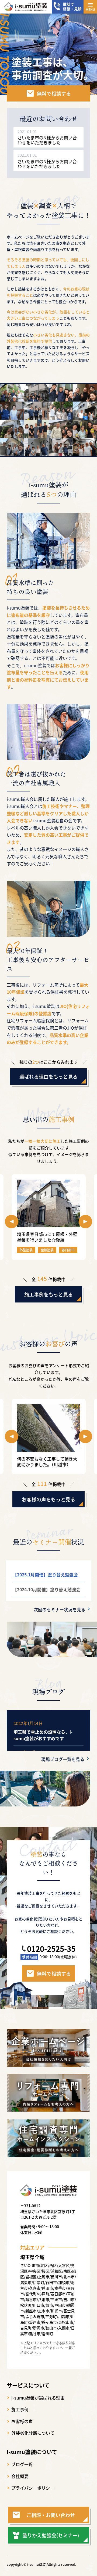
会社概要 (20, 2476)
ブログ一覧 (22, 2464)
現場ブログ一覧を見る (63, 1759)
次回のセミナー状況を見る (60, 1609)
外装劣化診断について (33, 2433)
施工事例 (20, 2409)
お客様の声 (22, 2421)
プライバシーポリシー (33, 2488)
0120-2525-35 (51, 1949)
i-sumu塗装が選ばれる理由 (38, 2398)
